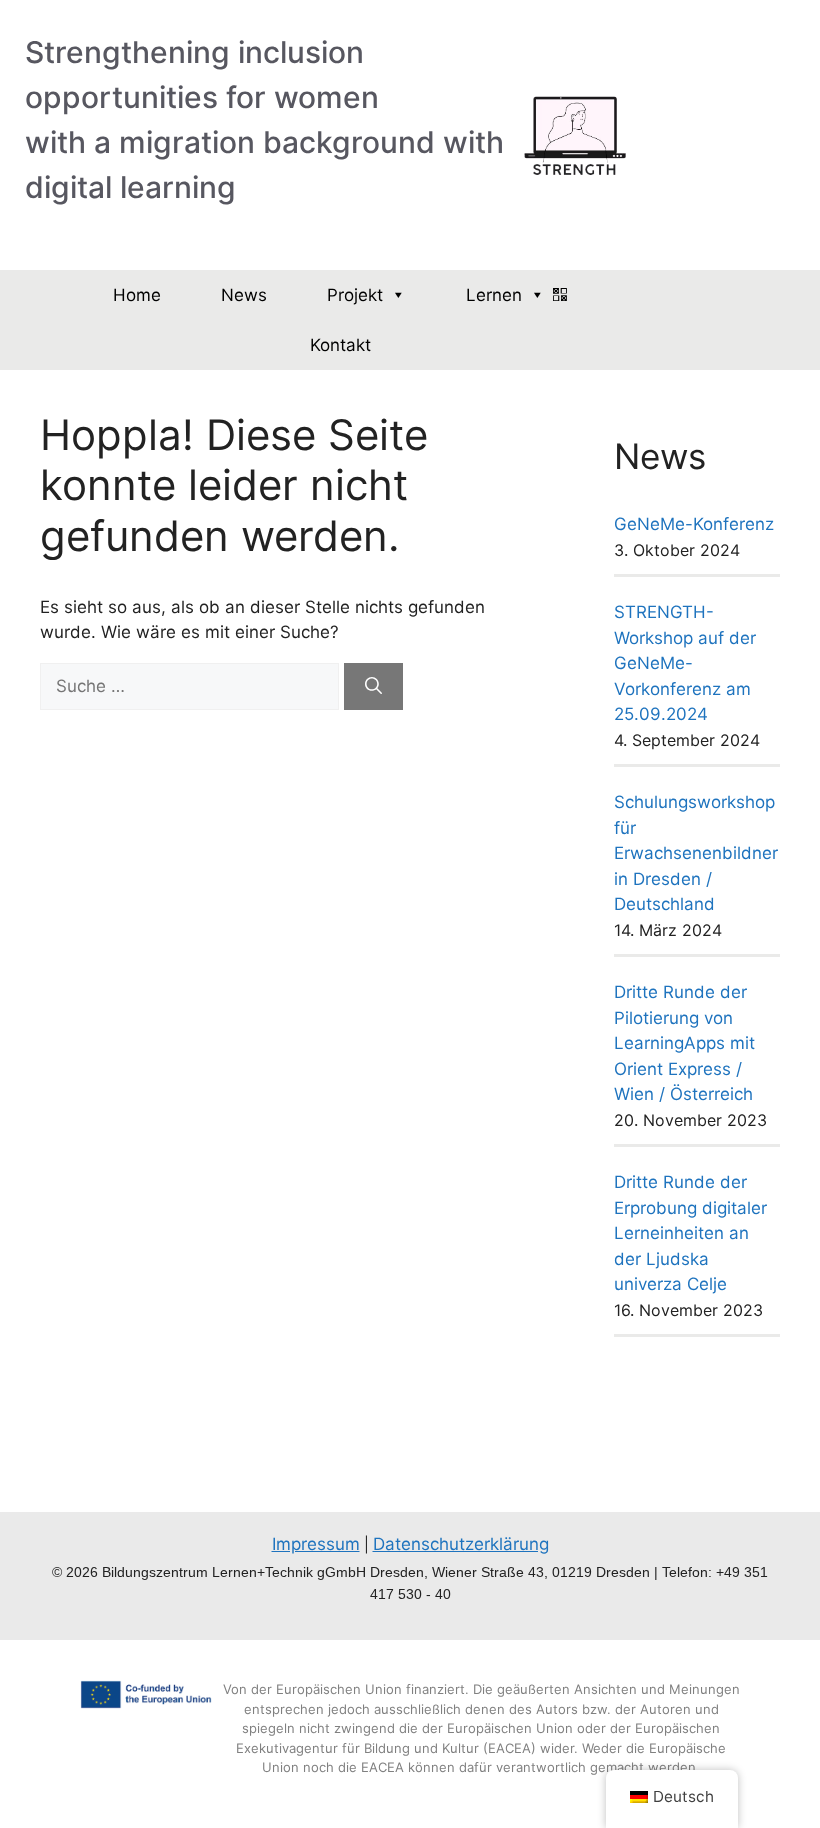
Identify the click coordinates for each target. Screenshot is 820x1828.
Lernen (494, 295)
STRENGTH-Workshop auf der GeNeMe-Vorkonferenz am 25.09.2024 (685, 663)
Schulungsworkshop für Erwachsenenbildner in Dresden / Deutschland (696, 853)
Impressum (316, 1544)
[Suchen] (373, 687)
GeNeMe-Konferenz (694, 524)
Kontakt (340, 345)
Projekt (355, 295)
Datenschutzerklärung (461, 1544)
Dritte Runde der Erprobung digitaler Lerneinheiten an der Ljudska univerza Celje (690, 1233)
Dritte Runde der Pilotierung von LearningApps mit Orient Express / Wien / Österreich (684, 1043)
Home (137, 295)
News (244, 295)
